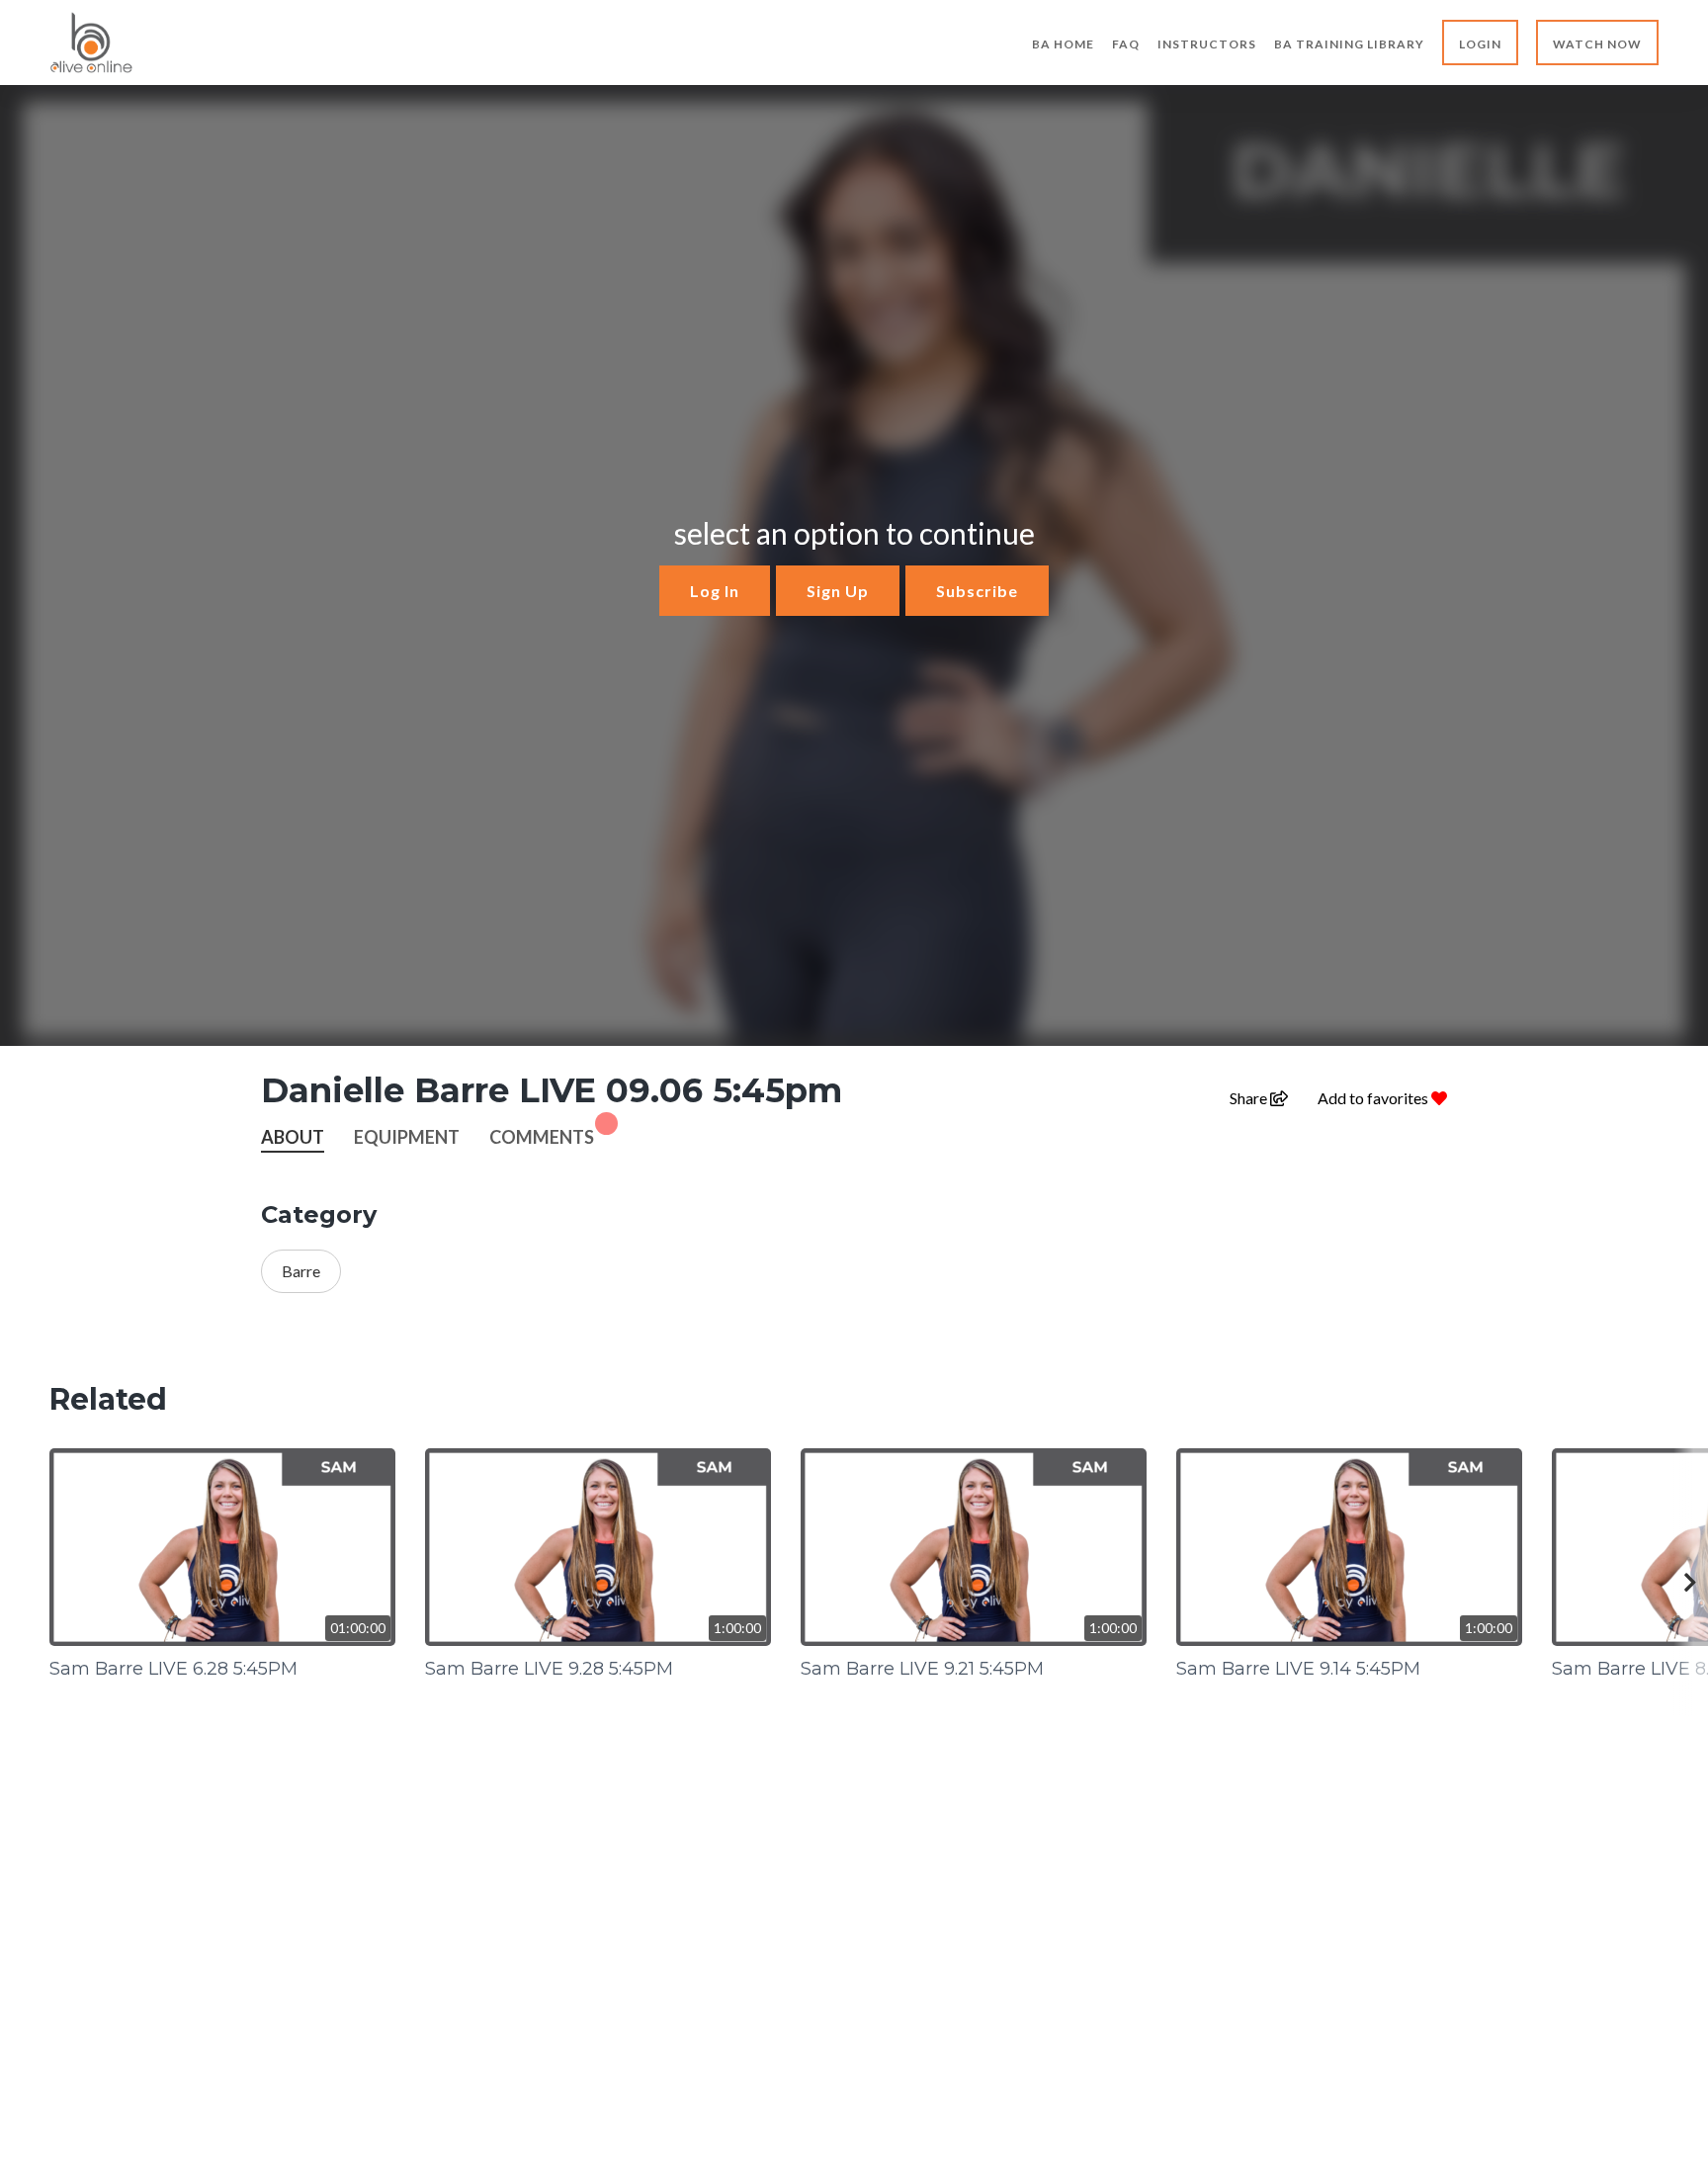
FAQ (1126, 44)
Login (1480, 44)
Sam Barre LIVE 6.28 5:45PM (173, 1669)
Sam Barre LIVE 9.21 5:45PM (922, 1669)
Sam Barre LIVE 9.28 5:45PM (549, 1669)
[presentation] (1691, 1582)
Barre (301, 1271)
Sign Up (838, 591)
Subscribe (977, 591)
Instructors (1207, 44)
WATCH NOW (1597, 44)
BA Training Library (1349, 44)
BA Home (1063, 44)
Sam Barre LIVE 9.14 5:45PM (1298, 1669)
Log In (715, 591)
